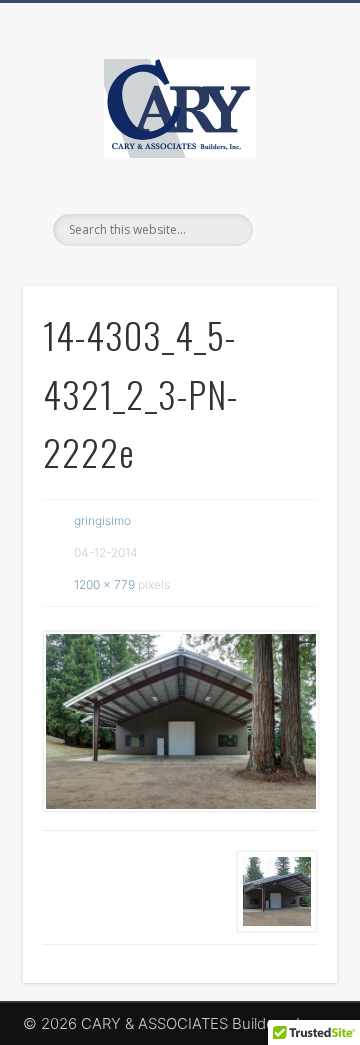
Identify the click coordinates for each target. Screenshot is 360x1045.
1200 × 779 (104, 584)
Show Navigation (290, 179)
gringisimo (102, 520)
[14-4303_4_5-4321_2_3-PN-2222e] (180, 722)
